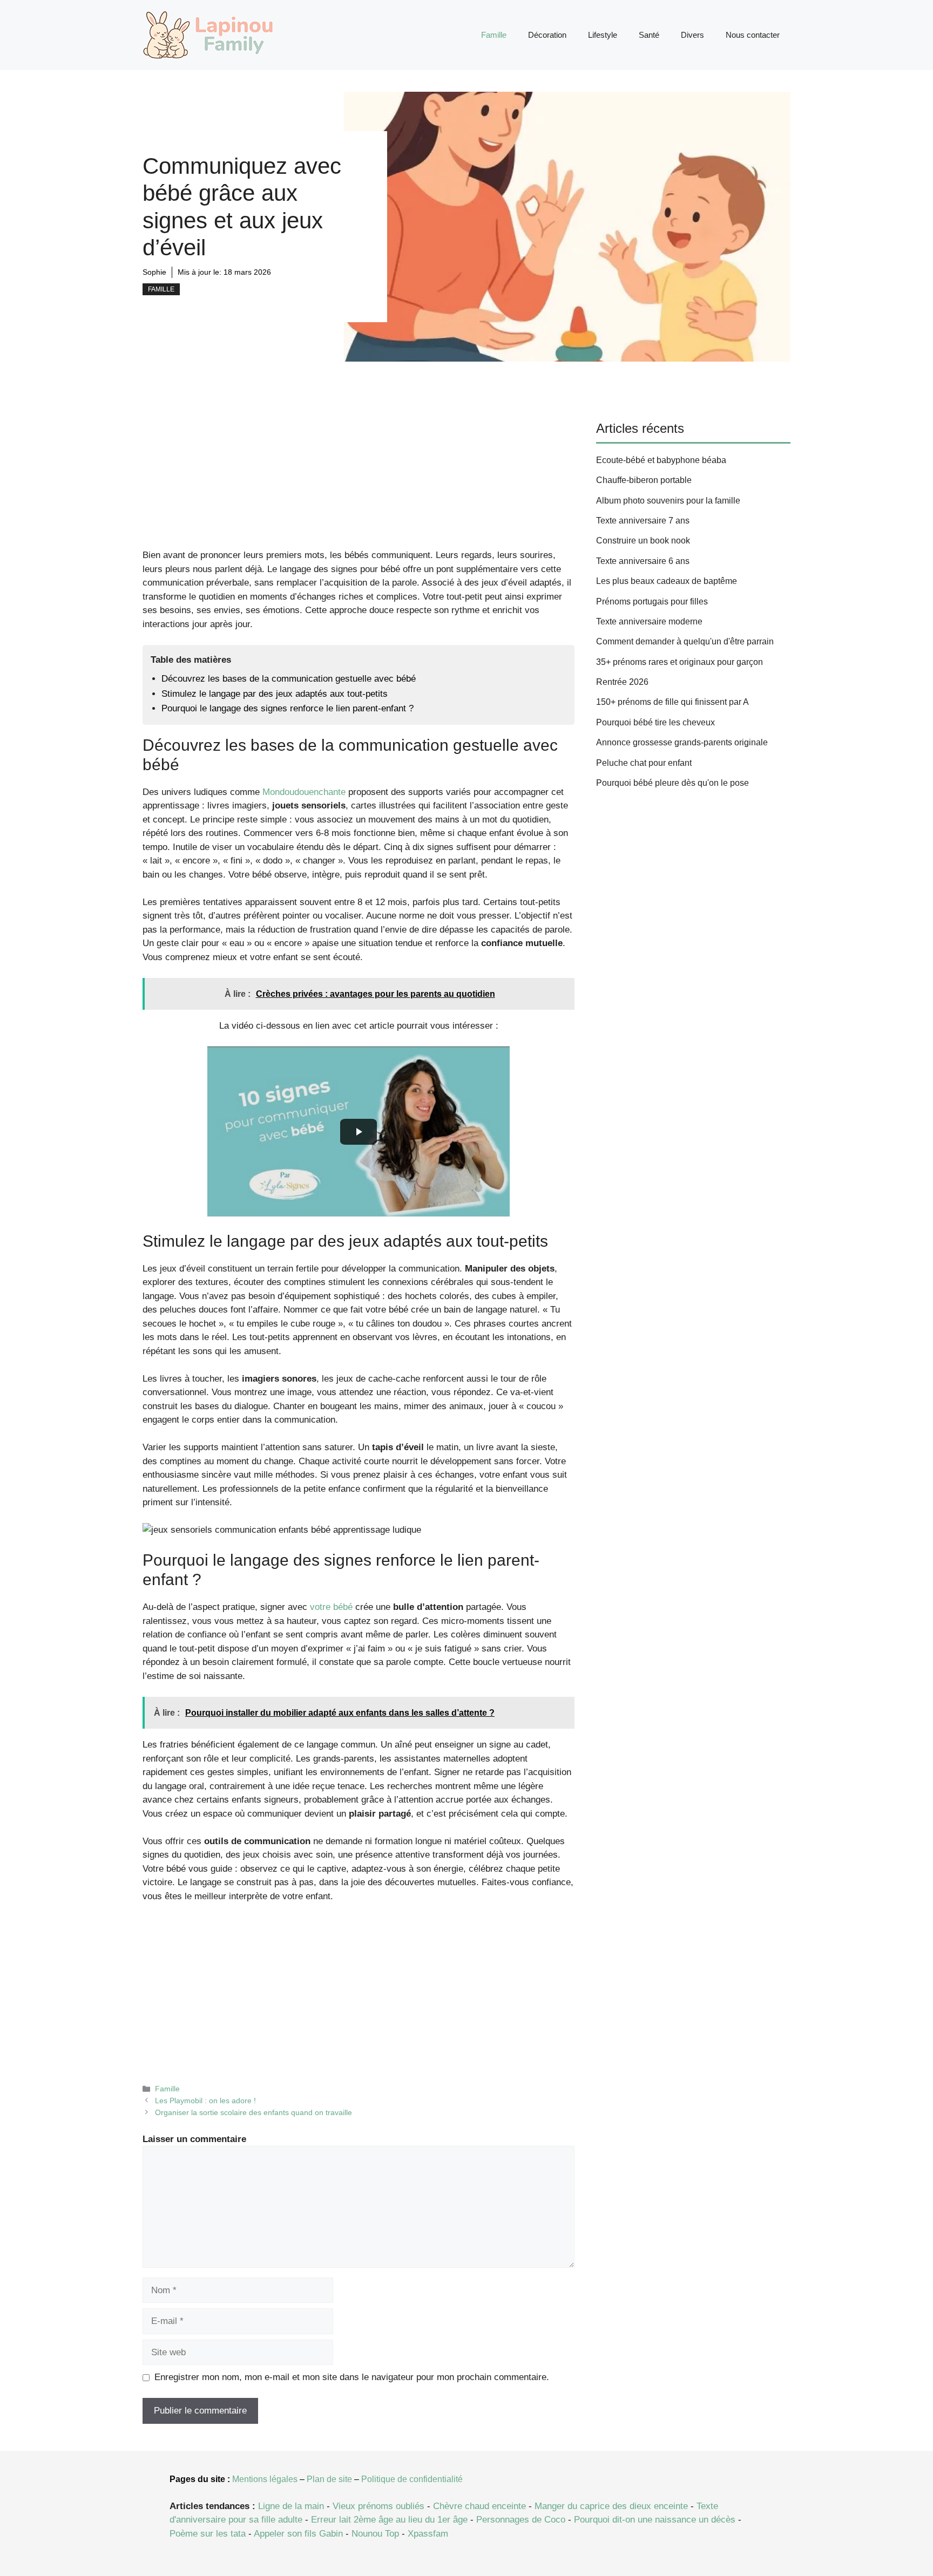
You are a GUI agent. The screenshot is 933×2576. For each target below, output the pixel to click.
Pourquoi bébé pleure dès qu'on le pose (672, 783)
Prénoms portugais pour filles (652, 601)
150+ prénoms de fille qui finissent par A (672, 702)
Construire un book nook (643, 541)
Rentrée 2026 (622, 682)
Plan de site (329, 2479)
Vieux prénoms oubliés (378, 2506)
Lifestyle (603, 35)
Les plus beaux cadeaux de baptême (667, 581)
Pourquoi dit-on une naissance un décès (655, 2520)
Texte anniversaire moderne (649, 621)
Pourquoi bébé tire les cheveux (655, 722)
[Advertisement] (359, 468)
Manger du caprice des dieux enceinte (611, 2506)
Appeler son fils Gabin (298, 2534)
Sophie (154, 272)
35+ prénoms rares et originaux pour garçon (680, 662)
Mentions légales (265, 2479)
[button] (359, 1131)
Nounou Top (375, 2534)
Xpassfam (428, 2534)
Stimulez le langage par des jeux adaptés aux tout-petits (275, 694)
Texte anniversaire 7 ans (643, 521)
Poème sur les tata (208, 2534)
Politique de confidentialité (412, 2479)
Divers (692, 35)
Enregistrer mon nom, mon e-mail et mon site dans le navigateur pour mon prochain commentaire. (352, 2377)
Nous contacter (753, 35)
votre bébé (331, 1607)
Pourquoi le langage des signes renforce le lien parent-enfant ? (288, 708)
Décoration (547, 35)
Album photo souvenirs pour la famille (668, 501)
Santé (649, 35)
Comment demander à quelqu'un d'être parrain (685, 641)
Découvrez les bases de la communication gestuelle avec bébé (289, 679)
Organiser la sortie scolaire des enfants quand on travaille (253, 2112)
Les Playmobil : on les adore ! (205, 2101)
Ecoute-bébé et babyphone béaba (661, 460)
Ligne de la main (291, 2506)
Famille (494, 35)
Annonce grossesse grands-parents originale (682, 742)
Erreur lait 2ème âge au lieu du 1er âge (389, 2520)
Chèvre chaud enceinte (479, 2506)
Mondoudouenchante (304, 792)
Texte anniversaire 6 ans (643, 561)
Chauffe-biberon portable (644, 480)
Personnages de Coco (521, 2520)
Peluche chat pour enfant (644, 763)
